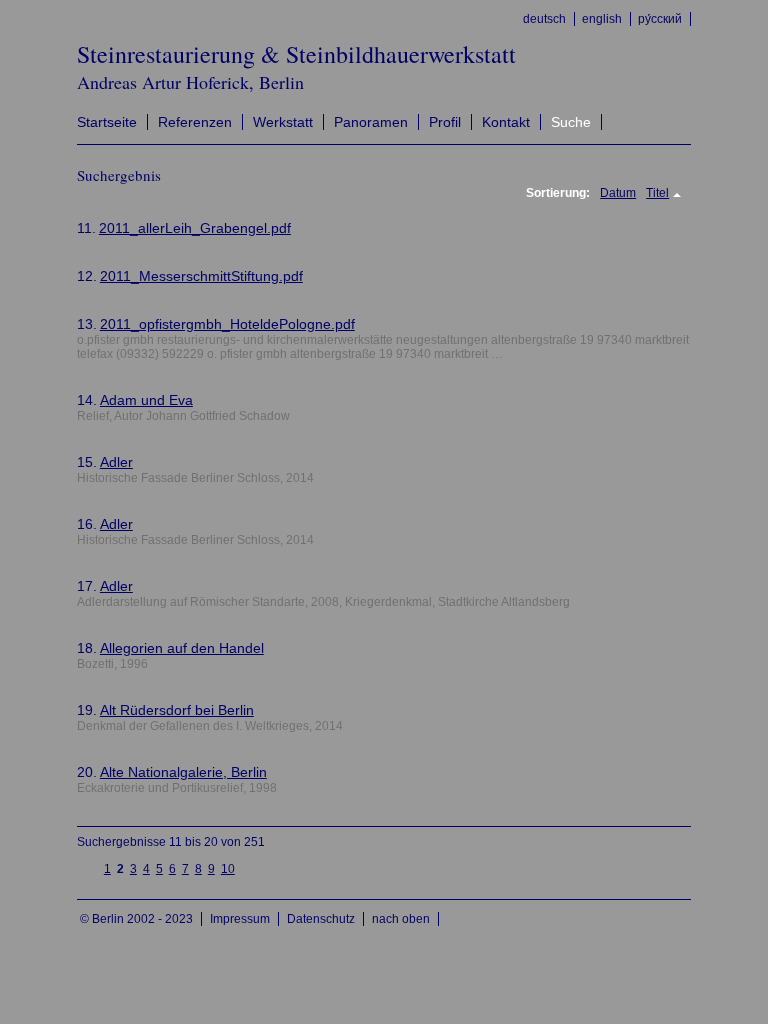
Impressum (240, 919)
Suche (571, 122)
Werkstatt (283, 122)
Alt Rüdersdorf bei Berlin (177, 710)
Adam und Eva (146, 400)
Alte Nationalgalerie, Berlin (183, 772)
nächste (249, 868)
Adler (116, 462)
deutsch (544, 19)
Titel (657, 193)
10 (228, 869)
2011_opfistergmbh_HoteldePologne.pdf (227, 324)
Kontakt (506, 122)
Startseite (107, 122)
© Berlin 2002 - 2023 (136, 919)
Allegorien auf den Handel (182, 648)
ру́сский (660, 19)
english (602, 19)
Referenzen (195, 122)
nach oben (401, 919)
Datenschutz (321, 919)
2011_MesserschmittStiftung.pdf (201, 276)
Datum (618, 193)
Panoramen (371, 122)
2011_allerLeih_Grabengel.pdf (195, 228)
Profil (445, 122)
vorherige (89, 868)
